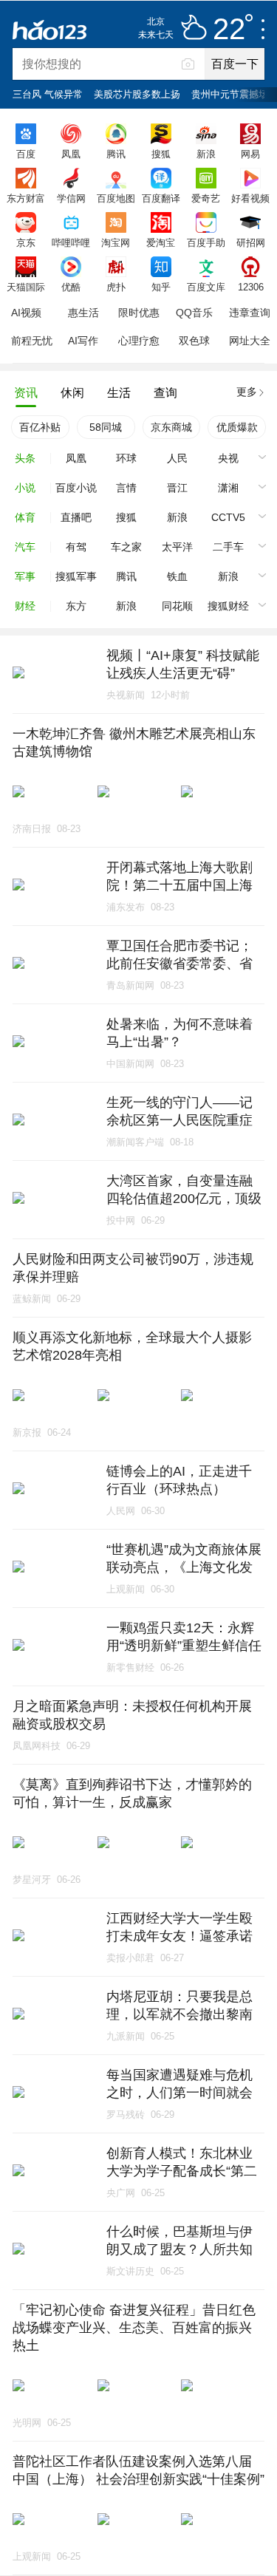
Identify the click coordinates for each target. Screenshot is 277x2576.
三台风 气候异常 (48, 94)
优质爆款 (237, 427)
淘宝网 (116, 242)
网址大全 (250, 341)
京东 (26, 242)
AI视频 (26, 313)
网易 (250, 154)
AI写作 (83, 341)
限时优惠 (139, 313)
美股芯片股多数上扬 (137, 94)
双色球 (194, 341)
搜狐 (161, 154)
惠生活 (83, 313)
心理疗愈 (139, 341)
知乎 (161, 287)
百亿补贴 (40, 427)
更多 (247, 392)
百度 (26, 154)
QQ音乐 (194, 313)
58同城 (106, 427)
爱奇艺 (206, 198)
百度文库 (206, 287)
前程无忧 (32, 341)
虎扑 (116, 287)
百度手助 (206, 242)
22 (229, 30)
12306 (251, 287)
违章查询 (250, 313)
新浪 (206, 154)
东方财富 (26, 198)
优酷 (71, 287)
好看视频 (250, 198)
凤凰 (71, 154)
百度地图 (116, 198)
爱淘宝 (161, 242)
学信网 (71, 198)
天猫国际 (26, 287)
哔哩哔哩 (71, 242)
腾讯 (116, 154)
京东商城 (171, 427)
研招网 (251, 242)
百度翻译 (161, 198)
